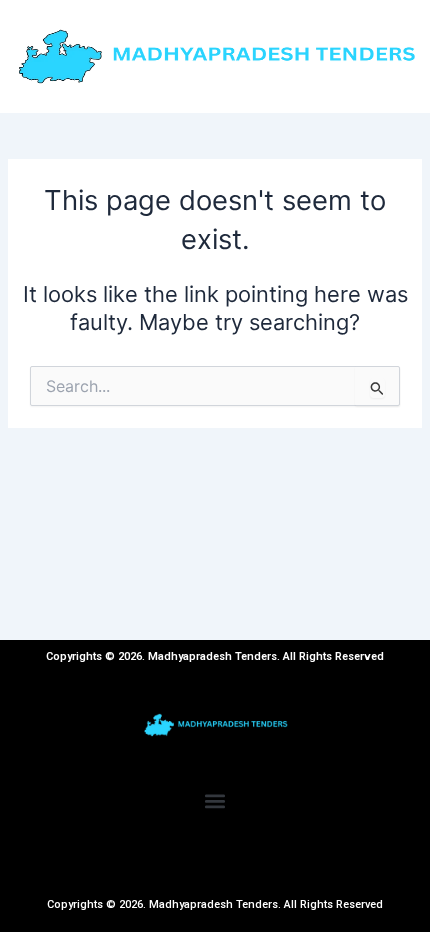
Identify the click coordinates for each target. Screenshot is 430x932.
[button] (215, 801)
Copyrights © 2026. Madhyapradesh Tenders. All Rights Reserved (215, 904)
